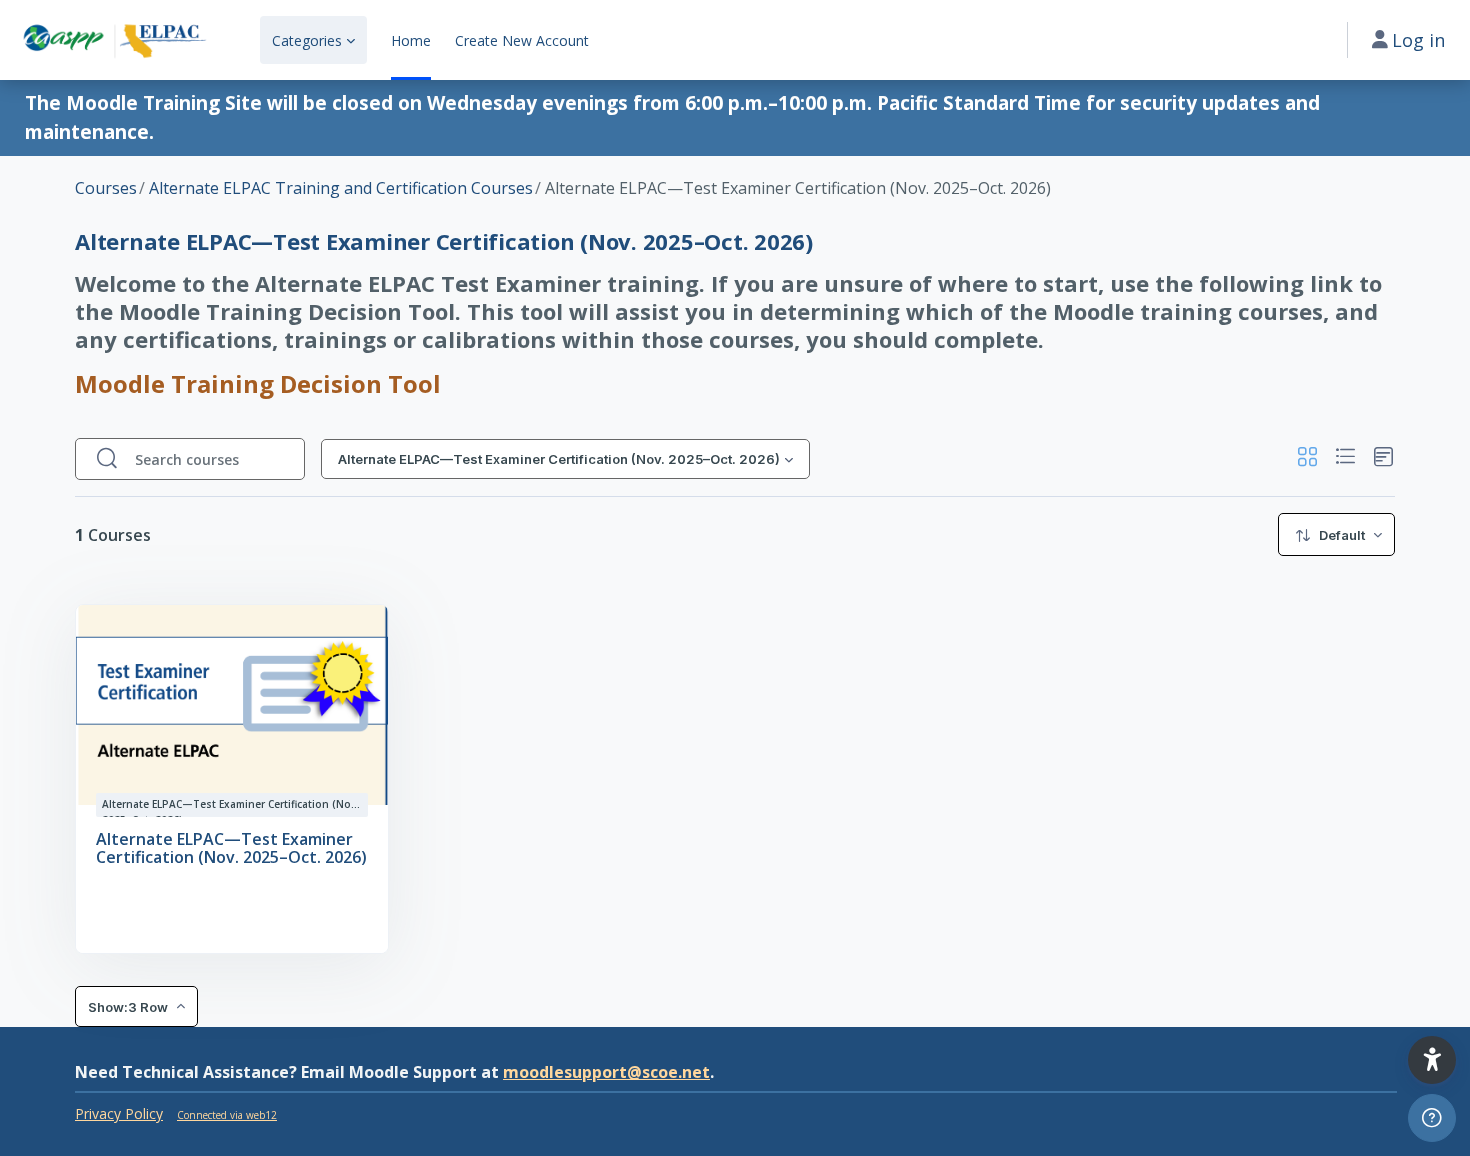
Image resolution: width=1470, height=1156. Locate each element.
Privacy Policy (119, 1113)
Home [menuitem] (411, 40)
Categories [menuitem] (307, 40)
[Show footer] (1432, 1118)
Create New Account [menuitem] (522, 40)
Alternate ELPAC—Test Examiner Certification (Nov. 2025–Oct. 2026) (231, 848)
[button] (1307, 459)
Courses (106, 188)
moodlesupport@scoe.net (606, 1072)
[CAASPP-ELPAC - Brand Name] (114, 40)
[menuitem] (1336, 534)
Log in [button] (1418, 40)
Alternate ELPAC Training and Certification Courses (341, 188)
